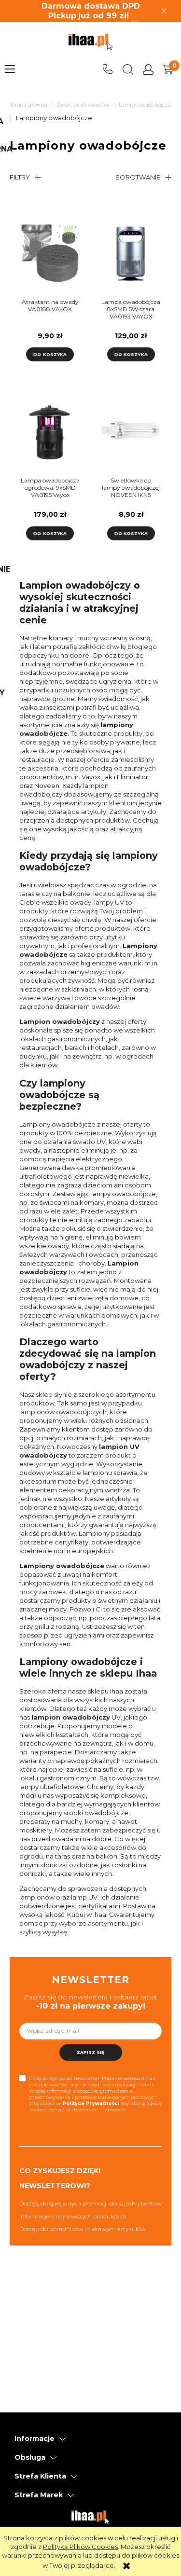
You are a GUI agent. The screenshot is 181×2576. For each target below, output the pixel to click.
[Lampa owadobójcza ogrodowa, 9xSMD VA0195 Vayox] (50, 433)
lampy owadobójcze (124, 1194)
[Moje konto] (148, 69)
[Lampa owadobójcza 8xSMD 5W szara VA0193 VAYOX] (131, 254)
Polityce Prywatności (91, 2103)
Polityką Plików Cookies (80, 2547)
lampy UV (109, 902)
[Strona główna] (90, 42)
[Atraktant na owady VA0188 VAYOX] (50, 254)
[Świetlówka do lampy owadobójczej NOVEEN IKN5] (131, 433)
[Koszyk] (168, 69)
